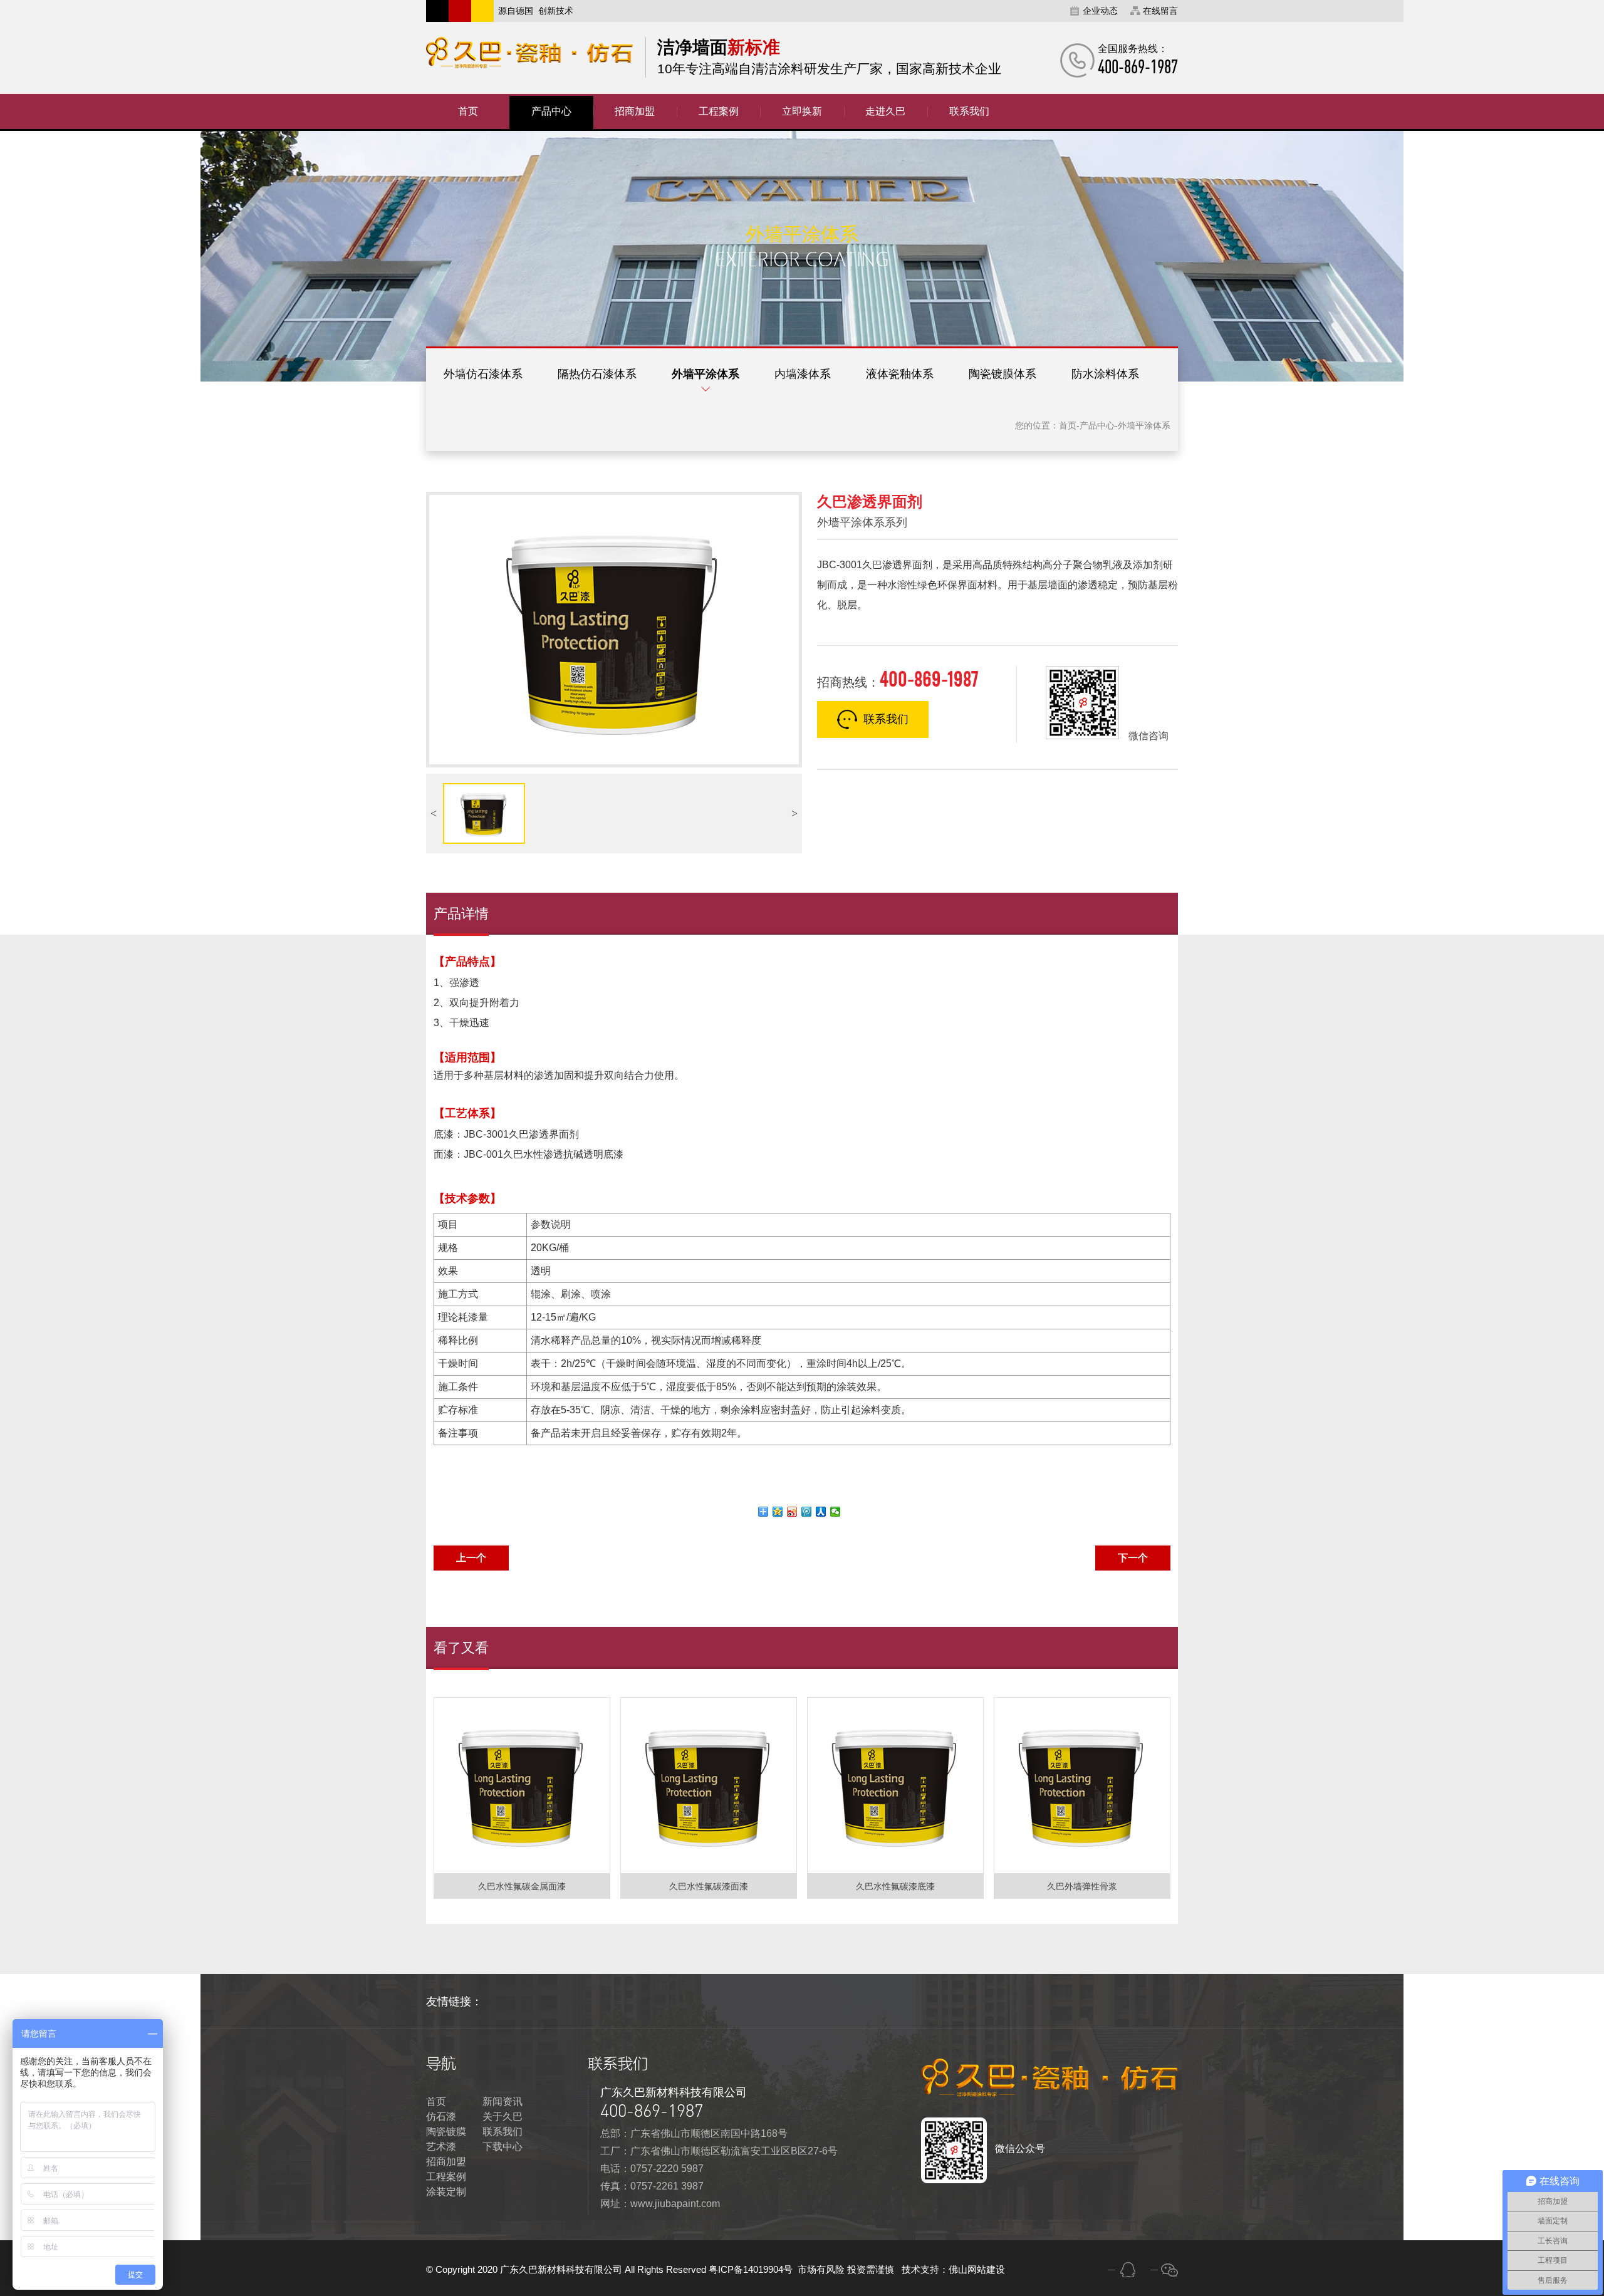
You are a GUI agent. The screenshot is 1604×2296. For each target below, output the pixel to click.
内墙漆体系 (803, 374)
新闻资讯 (503, 2101)
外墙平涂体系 (706, 374)
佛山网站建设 (977, 2269)
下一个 (1133, 1558)
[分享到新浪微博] (792, 1512)
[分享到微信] (836, 1512)
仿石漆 (441, 2117)
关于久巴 (503, 2117)
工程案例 (446, 2177)
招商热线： (898, 679)
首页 (1068, 425)
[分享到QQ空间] (778, 1512)
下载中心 (503, 2147)
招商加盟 (446, 2162)
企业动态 (1100, 11)
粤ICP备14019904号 (752, 2269)
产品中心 (1097, 425)
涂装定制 (446, 2192)
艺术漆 (441, 2147)
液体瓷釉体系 (900, 374)
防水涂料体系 (1105, 374)
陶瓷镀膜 (446, 2132)
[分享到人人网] (821, 1512)
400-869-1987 (652, 2111)
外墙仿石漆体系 (483, 374)
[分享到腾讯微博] (807, 1512)
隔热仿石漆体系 (597, 374)
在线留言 (1160, 11)
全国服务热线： (1138, 60)
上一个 (471, 1558)
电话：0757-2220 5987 (652, 2169)
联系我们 (886, 719)
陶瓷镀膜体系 (1002, 374)
